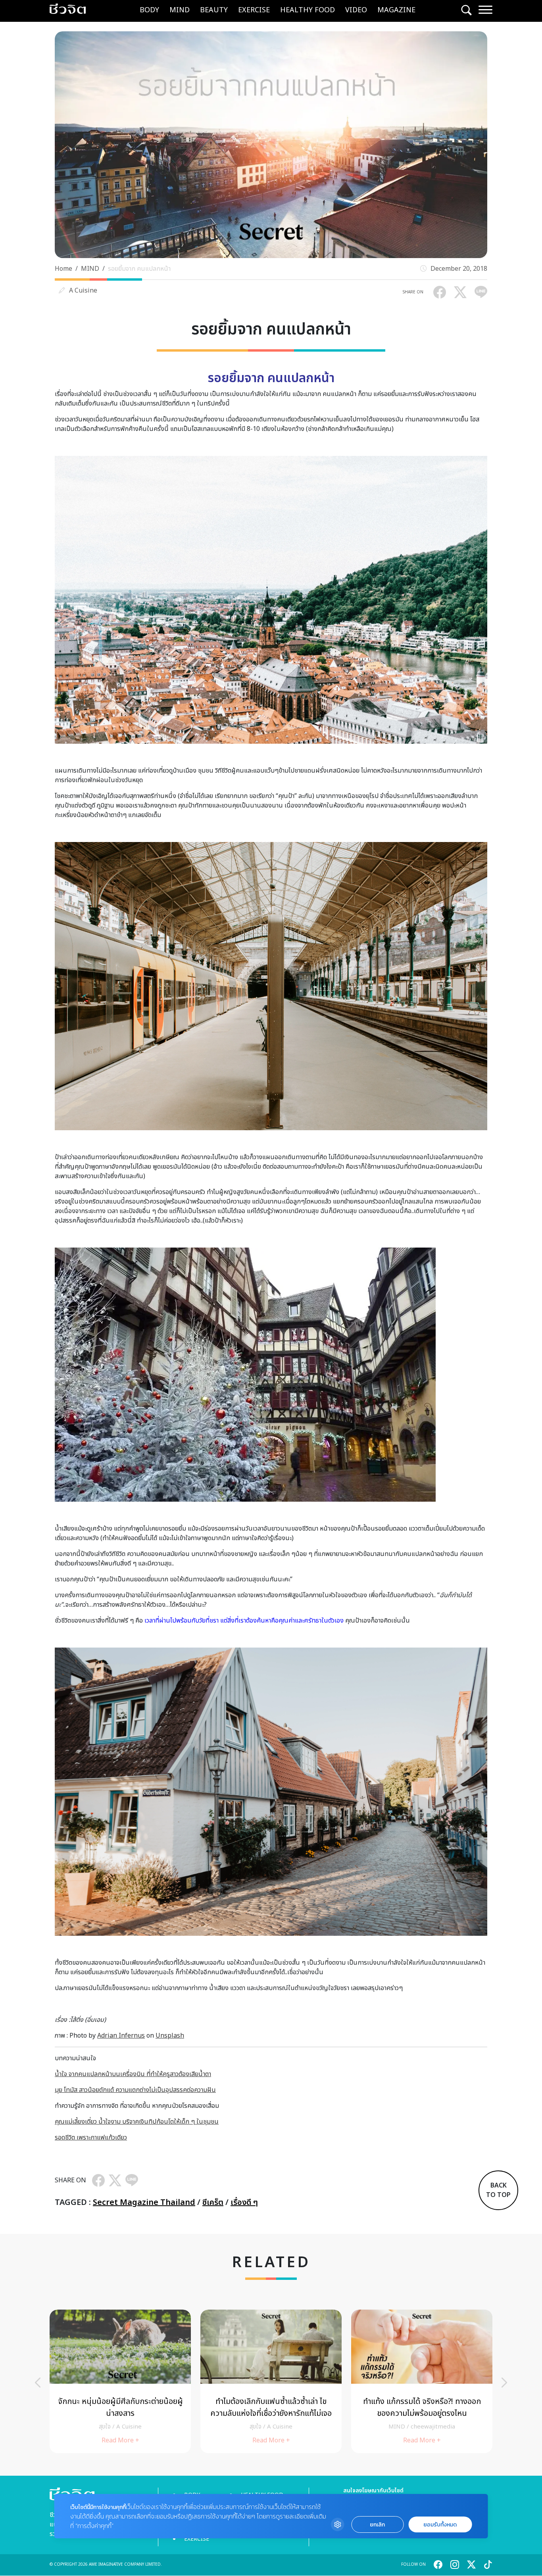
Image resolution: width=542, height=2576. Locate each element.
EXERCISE (254, 10)
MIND (180, 10)
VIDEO (356, 10)
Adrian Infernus (121, 2036)
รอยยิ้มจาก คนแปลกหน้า (139, 269)
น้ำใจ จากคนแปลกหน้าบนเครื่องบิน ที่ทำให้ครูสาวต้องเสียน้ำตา (133, 2074)
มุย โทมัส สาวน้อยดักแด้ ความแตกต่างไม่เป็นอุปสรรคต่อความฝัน (135, 2090)
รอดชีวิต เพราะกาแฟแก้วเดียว (91, 2138)
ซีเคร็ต (213, 2203)
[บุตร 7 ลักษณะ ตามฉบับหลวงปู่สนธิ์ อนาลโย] (422, 2381)
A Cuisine (83, 291)
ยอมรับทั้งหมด (440, 2525)
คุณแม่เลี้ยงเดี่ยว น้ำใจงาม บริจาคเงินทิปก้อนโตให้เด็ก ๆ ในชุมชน (137, 2122)
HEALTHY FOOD (308, 10)
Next (504, 2383)
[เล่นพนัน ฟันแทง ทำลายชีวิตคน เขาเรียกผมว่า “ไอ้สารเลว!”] (120, 2381)
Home (63, 269)
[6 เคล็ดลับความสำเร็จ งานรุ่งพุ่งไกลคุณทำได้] (271, 2381)
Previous (38, 2383)
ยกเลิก (377, 2525)
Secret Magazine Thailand (144, 2203)
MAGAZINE (396, 10)
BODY (149, 10)
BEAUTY (214, 10)
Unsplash (170, 2036)
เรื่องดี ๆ (244, 2203)
